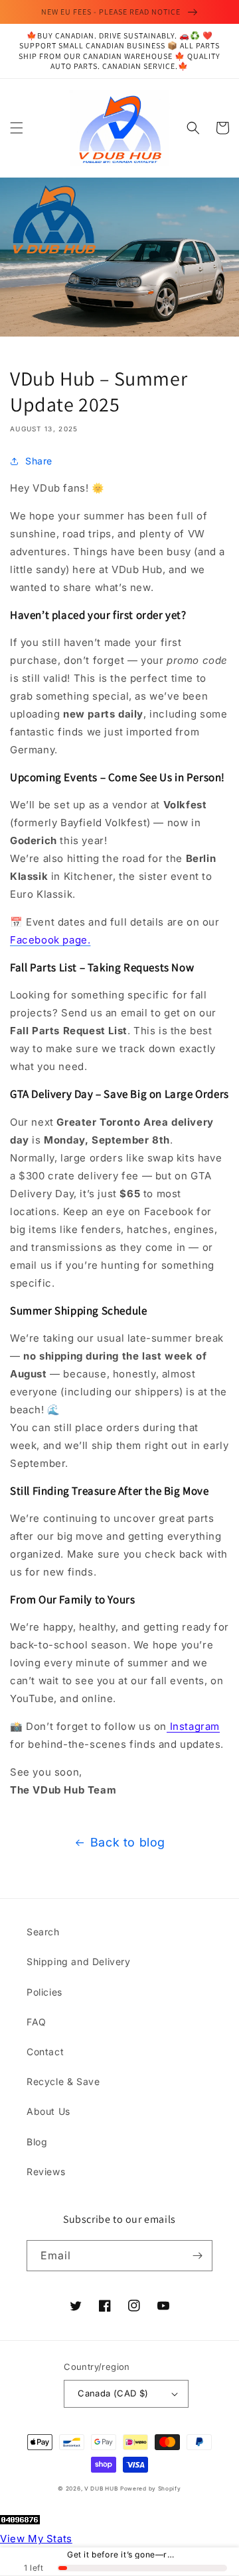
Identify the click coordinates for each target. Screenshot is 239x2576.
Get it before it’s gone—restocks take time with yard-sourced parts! (122, 2555)
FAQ (37, 2022)
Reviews (46, 2172)
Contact (45, 2052)
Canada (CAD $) (113, 2393)
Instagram (193, 1726)
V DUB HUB (101, 2489)
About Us (48, 2111)
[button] (17, 128)
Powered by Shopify (151, 2489)
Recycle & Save (63, 2081)
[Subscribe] (197, 2256)
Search (43, 1932)
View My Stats (36, 2539)
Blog (37, 2142)
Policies (44, 1992)
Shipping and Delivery (79, 1961)
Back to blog (128, 1842)
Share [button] (39, 461)
